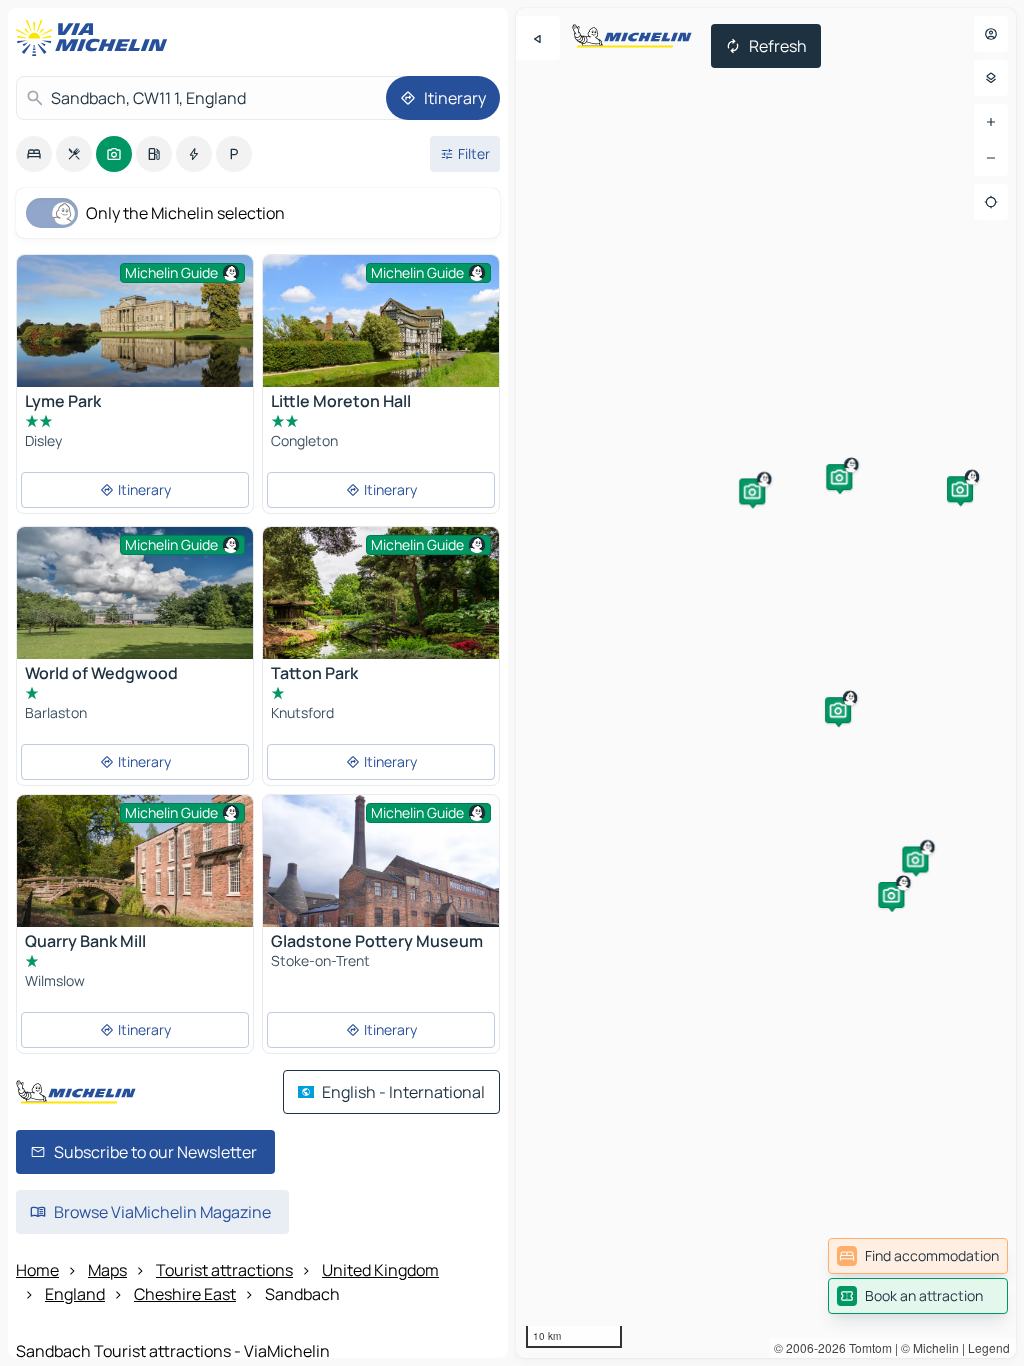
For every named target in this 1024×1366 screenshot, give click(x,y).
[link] (918, 1256)
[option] (34, 154)
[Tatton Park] (381, 606)
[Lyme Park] (135, 333)
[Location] (991, 202)
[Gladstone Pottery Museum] (381, 873)
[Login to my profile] (991, 34)
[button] (960, 489)
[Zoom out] (991, 158)
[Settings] (991, 78)
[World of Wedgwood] (135, 605)
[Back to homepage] (96, 38)
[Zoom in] (991, 122)
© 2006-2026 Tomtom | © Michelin (866, 1347)
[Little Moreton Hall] (381, 333)
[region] (766, 683)
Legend (989, 1347)
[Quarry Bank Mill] (135, 874)
